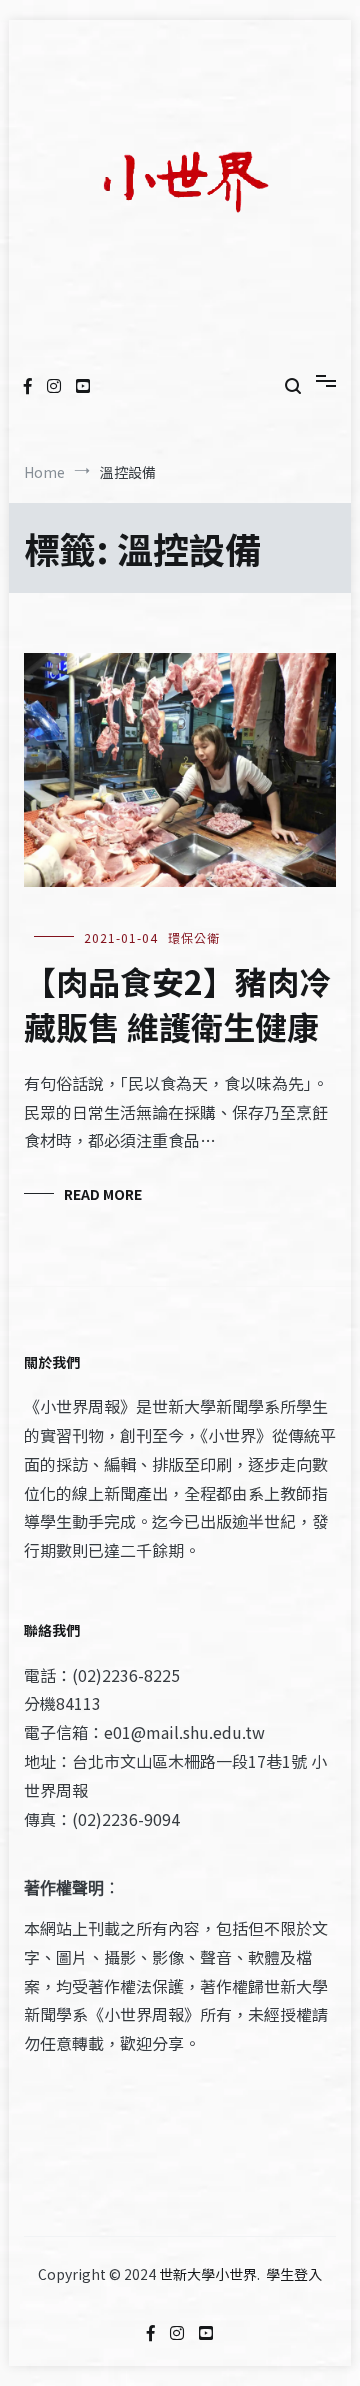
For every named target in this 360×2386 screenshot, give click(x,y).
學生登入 (294, 2274)
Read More (103, 1194)
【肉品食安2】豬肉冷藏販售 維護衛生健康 (177, 1003)
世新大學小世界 (208, 2274)
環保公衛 (194, 937)
